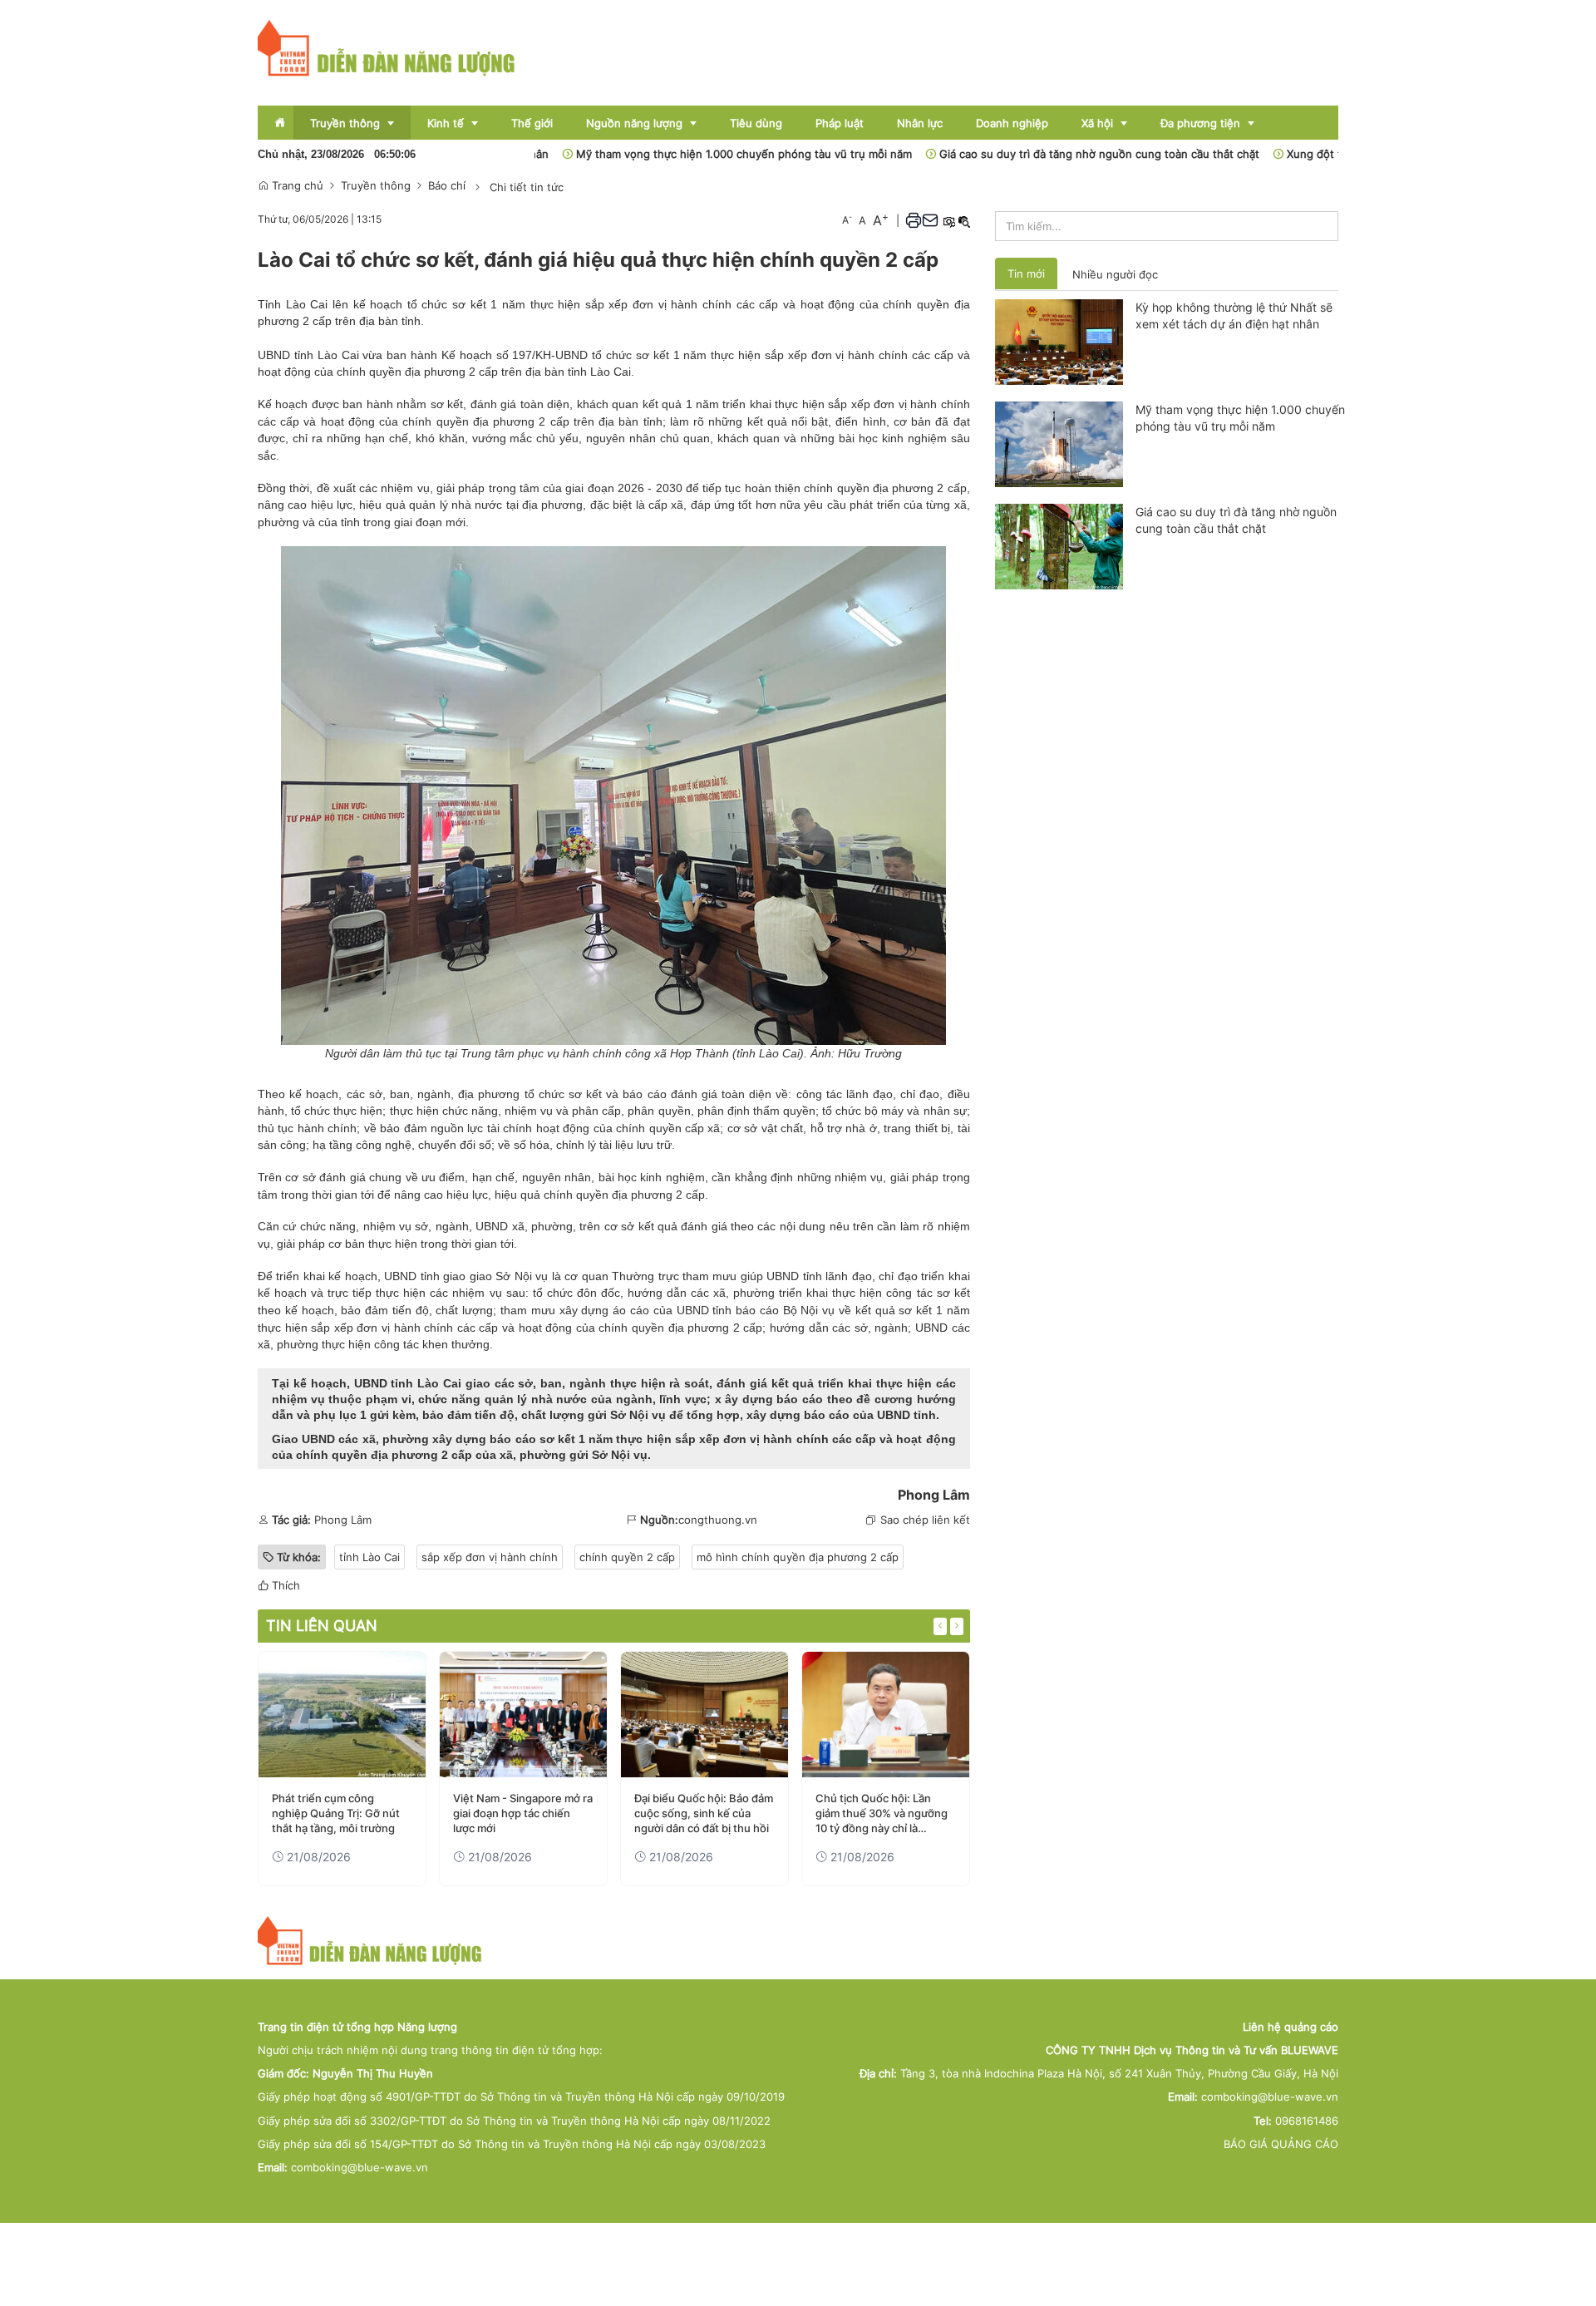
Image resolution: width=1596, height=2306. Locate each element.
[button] (914, 220)
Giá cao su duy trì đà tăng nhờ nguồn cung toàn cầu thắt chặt (1044, 154)
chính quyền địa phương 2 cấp (885, 488)
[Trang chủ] (387, 47)
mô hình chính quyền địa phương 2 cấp (798, 1557)
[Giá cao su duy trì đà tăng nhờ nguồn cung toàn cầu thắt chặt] (1059, 545)
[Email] (930, 220)
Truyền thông (376, 185)
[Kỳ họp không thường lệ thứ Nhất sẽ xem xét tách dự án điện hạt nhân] (1059, 341)
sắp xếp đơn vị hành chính (382, 1328)
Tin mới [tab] (1026, 273)
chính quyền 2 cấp (627, 1557)
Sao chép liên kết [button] (925, 1520)
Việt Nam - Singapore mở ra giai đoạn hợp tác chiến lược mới (523, 1813)
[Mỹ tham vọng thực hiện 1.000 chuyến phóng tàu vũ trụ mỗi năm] (1059, 443)
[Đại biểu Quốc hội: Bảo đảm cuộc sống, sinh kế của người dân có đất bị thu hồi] (704, 1715)
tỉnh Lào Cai (327, 355)
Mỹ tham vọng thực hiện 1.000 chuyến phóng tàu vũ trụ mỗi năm (688, 154)
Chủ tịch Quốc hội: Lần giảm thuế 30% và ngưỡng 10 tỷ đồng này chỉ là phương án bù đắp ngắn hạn (882, 1814)
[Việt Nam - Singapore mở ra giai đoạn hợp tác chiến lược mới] (523, 1715)
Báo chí (447, 185)
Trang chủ (296, 185)
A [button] (847, 220)
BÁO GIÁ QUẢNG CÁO (1281, 2144)
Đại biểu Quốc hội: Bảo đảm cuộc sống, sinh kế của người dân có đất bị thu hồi (704, 1813)
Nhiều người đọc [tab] (1115, 274)
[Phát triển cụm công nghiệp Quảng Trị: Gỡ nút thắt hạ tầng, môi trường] (342, 1715)
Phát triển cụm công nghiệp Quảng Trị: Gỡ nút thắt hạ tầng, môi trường (336, 1813)
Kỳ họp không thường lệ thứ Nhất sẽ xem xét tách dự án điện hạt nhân (1234, 315)
